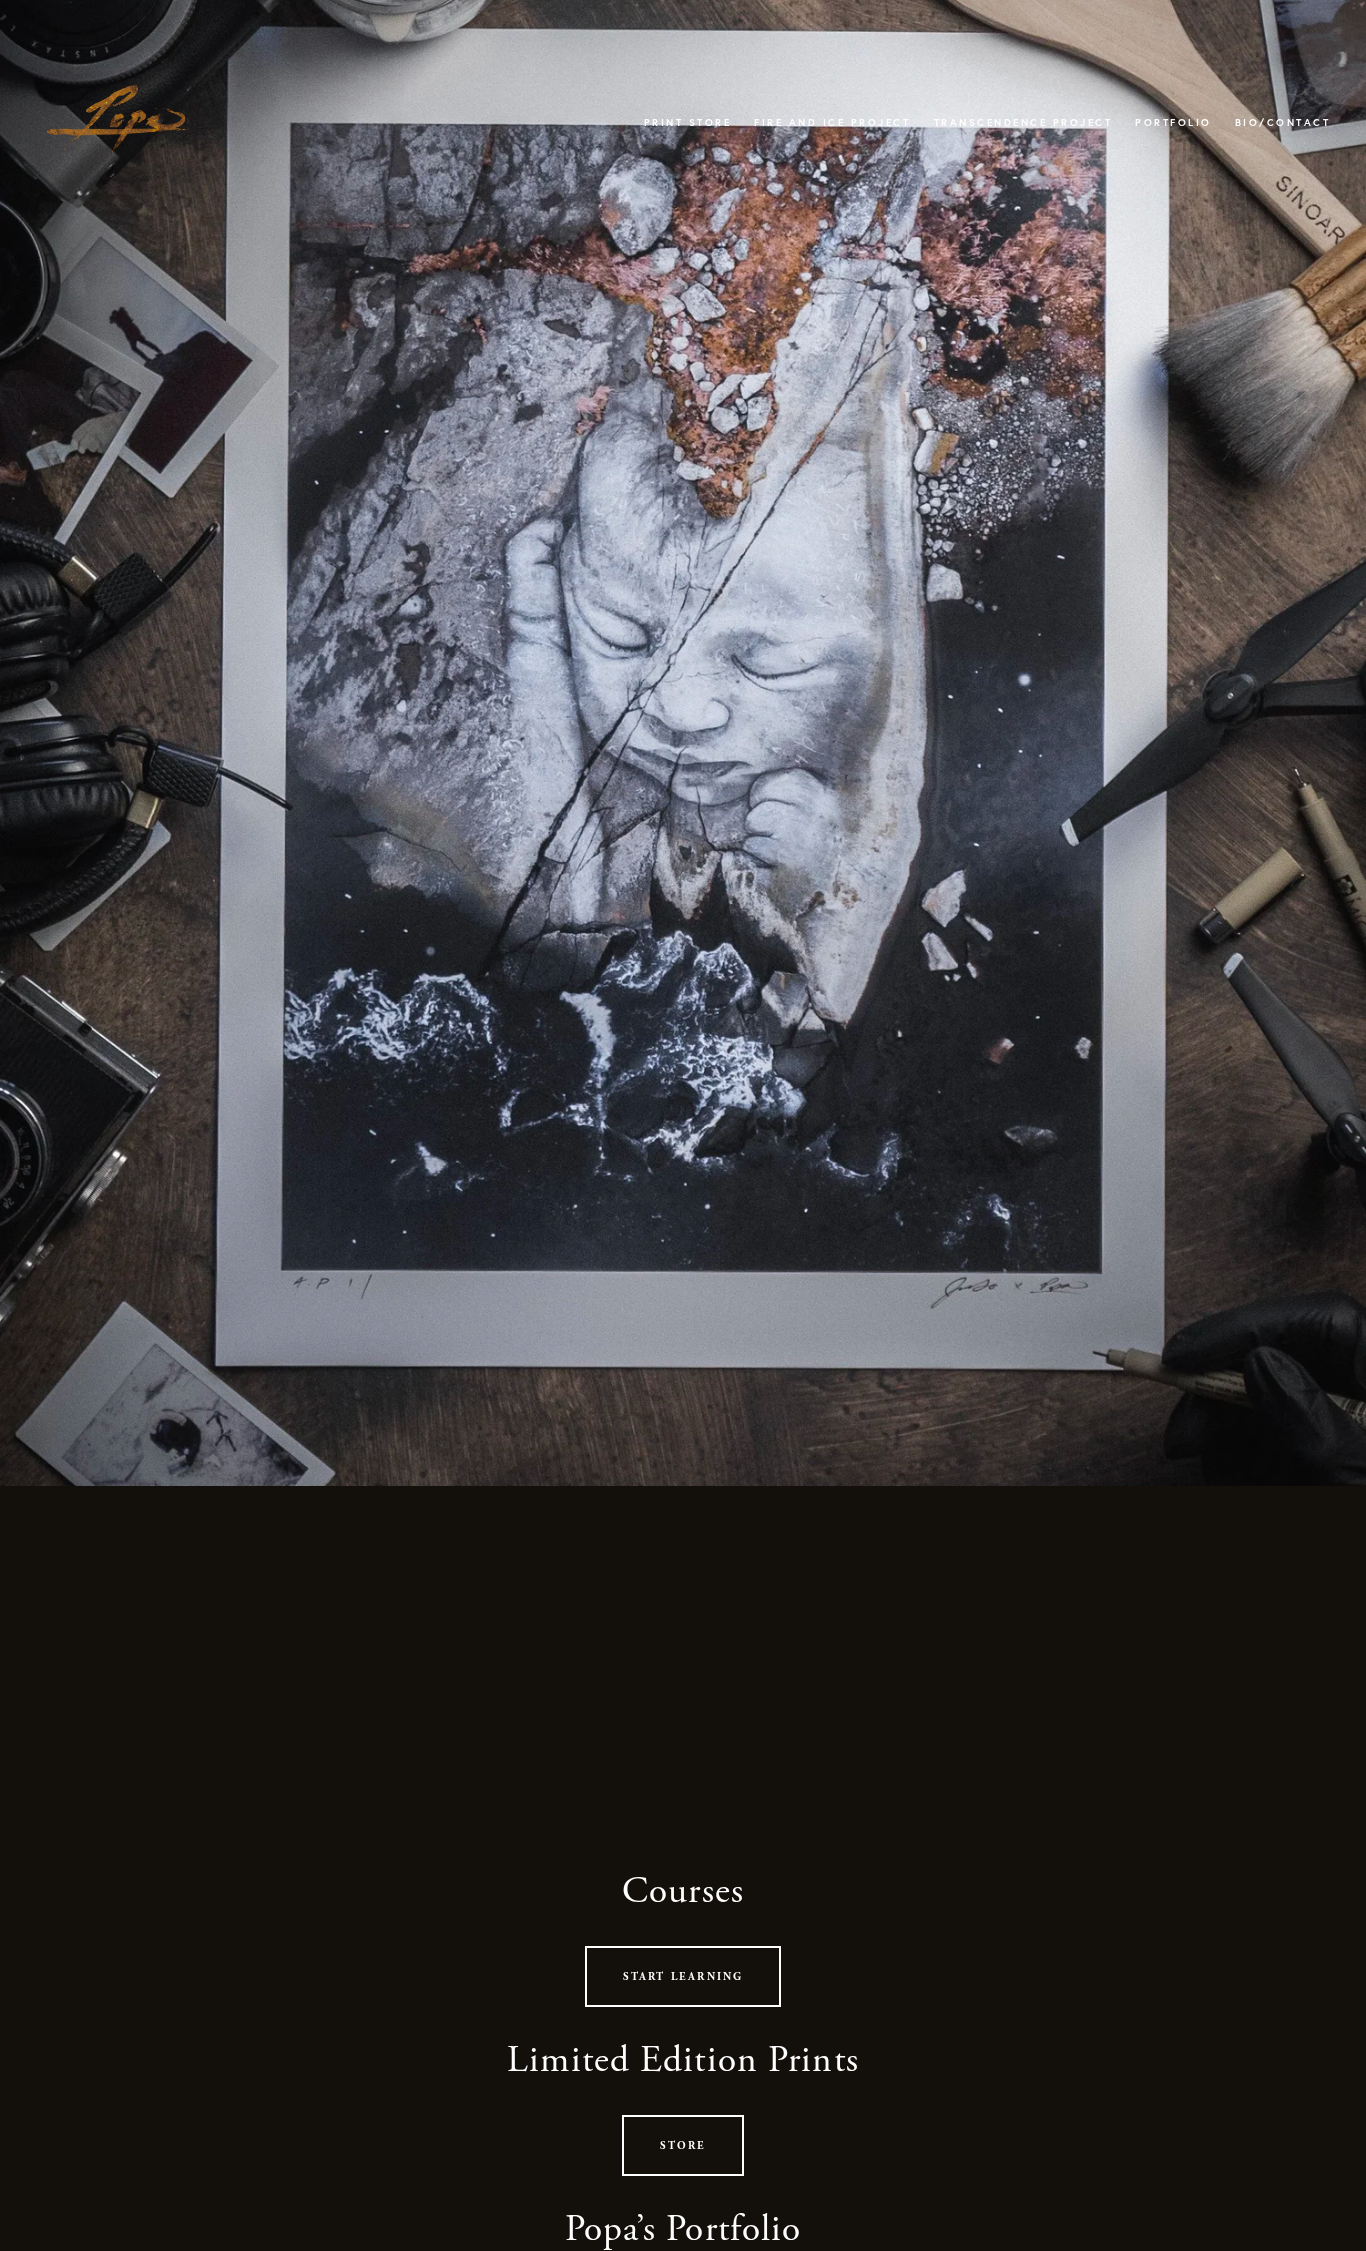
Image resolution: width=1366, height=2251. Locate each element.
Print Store (688, 122)
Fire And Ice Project (832, 122)
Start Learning (683, 1976)
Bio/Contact (1283, 122)
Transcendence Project (1023, 122)
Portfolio (1173, 122)
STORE (683, 2145)
